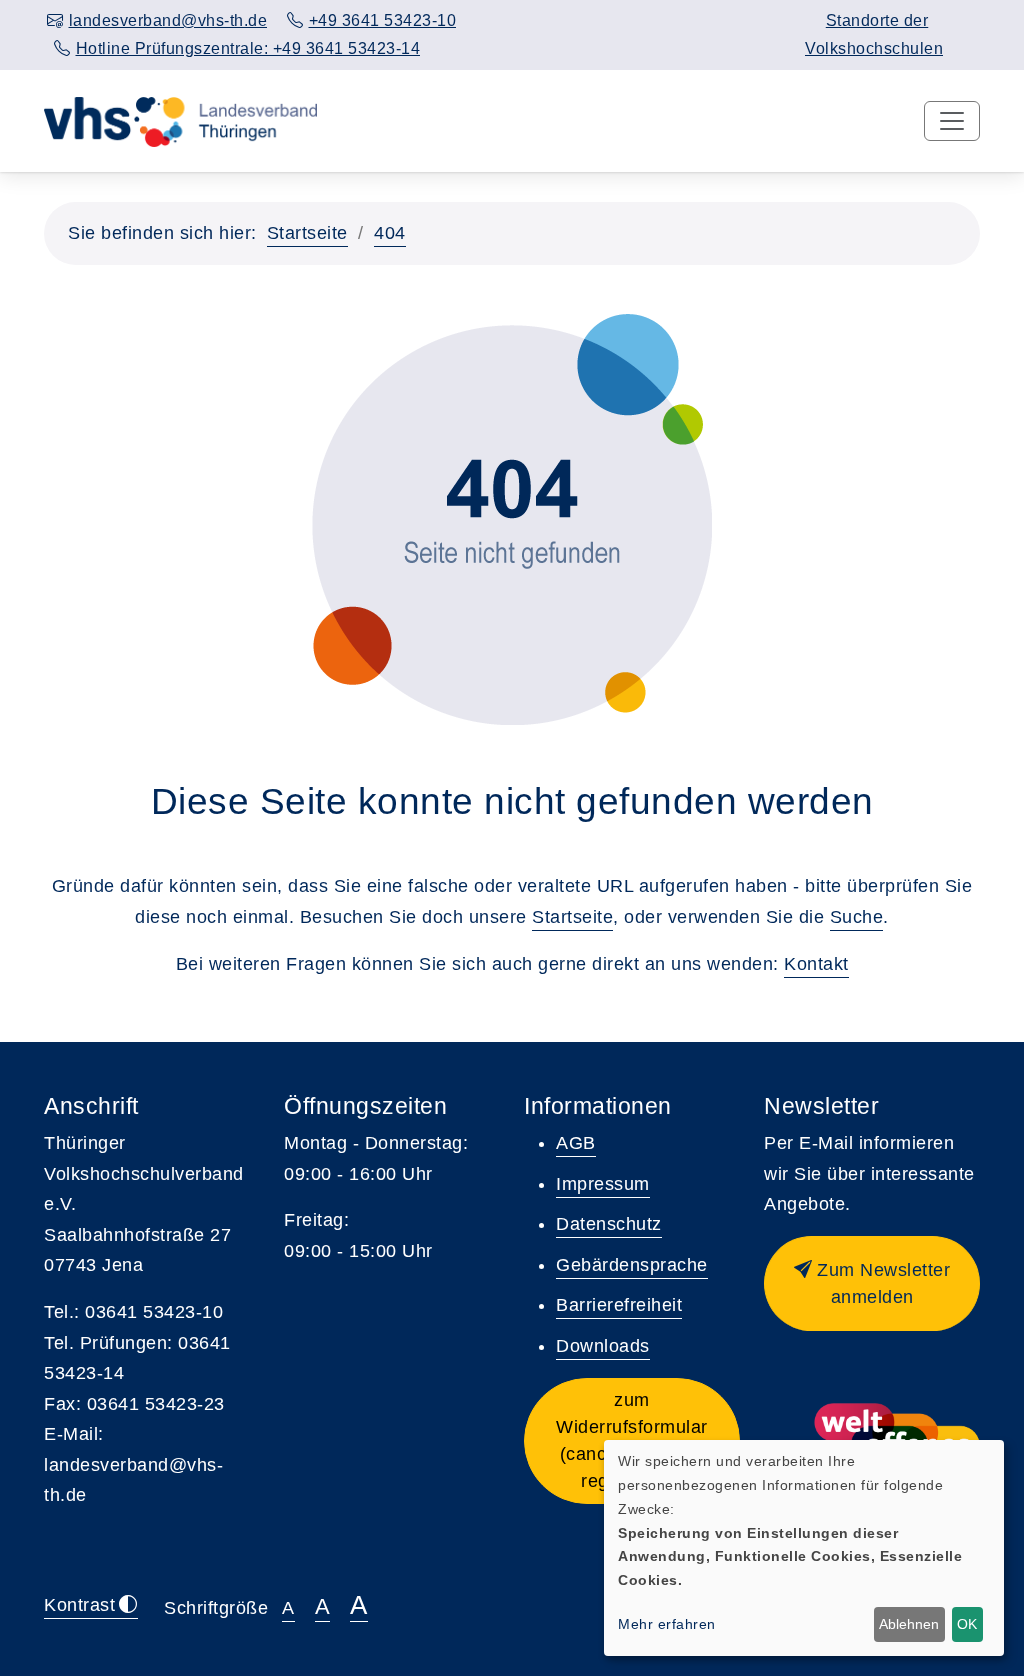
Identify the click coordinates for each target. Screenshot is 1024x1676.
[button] (872, 1283)
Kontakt (816, 964)
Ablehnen (909, 1624)
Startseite (307, 233)
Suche (857, 917)
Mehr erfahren (667, 1624)
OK (967, 1624)
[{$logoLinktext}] (180, 120)
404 (390, 233)
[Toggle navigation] (952, 121)
